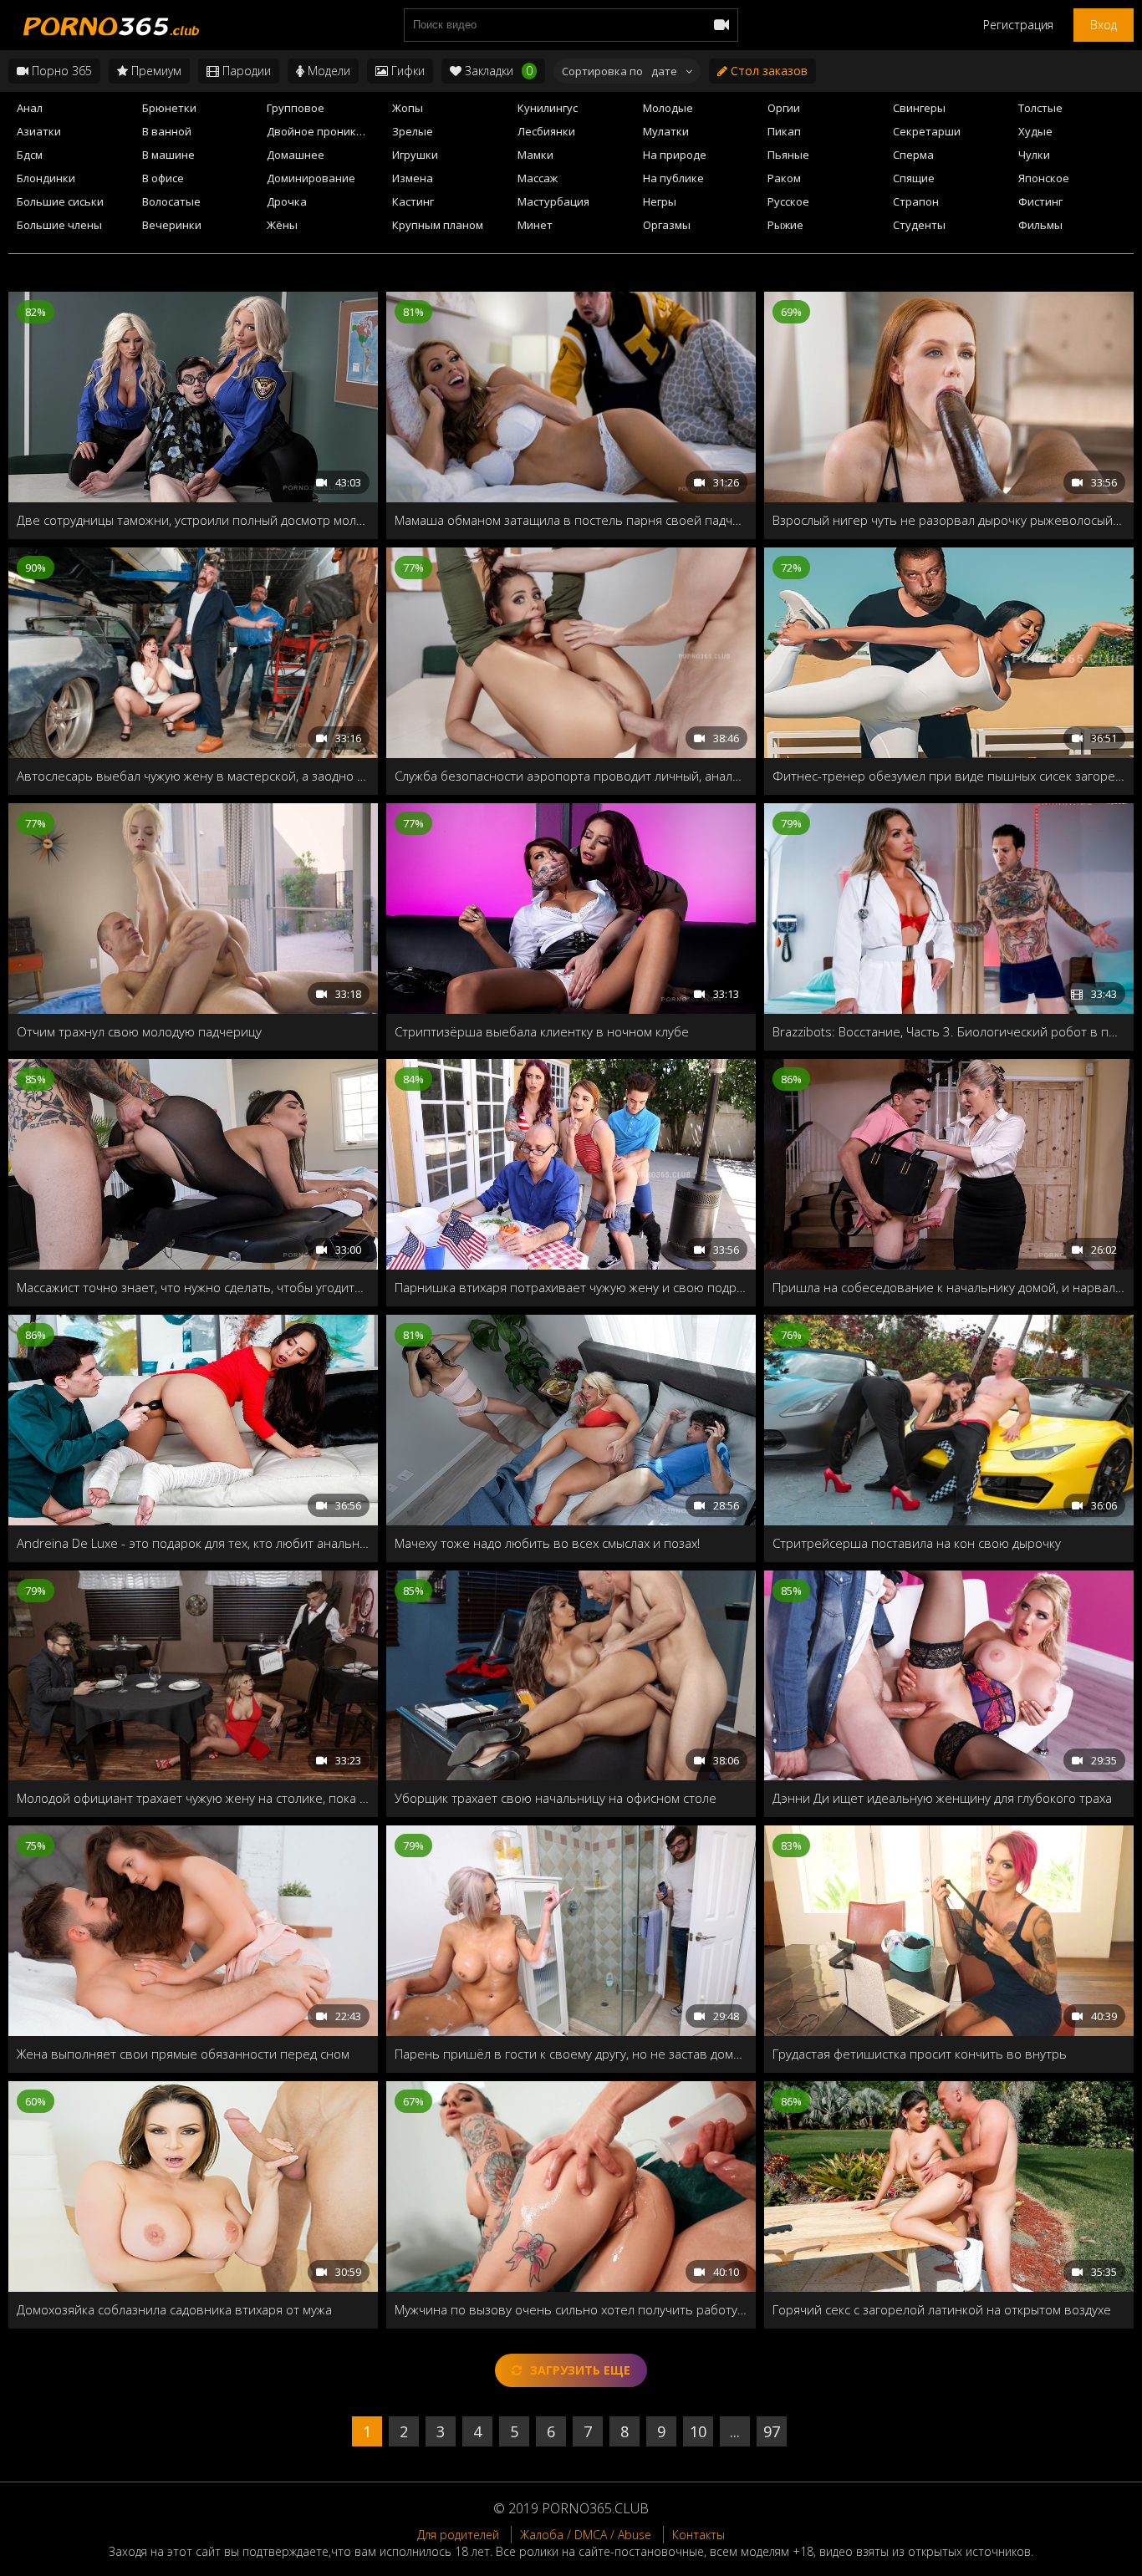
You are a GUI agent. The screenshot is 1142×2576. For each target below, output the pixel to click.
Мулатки (666, 131)
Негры (660, 201)
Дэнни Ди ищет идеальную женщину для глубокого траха (942, 1798)
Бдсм (30, 155)
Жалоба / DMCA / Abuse (586, 2535)
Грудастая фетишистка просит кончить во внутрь (920, 2054)
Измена (413, 178)
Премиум (155, 71)
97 (772, 2431)
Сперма (913, 155)
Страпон (916, 201)
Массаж (538, 178)
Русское (788, 201)
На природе (675, 155)
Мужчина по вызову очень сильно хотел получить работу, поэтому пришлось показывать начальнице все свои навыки (571, 2309)
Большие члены (59, 225)
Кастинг (413, 201)
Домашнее (296, 155)
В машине (168, 155)
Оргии (784, 108)
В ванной (167, 131)
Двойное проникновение (324, 131)
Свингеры (919, 108)
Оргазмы (667, 225)
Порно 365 (60, 71)
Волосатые (171, 201)
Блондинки (46, 178)
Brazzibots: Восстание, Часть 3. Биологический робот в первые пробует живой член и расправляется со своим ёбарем (949, 1031)
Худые (1035, 131)
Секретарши (927, 131)
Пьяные (788, 155)
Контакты (698, 2535)
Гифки (406, 71)
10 (698, 2431)
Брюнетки (169, 108)
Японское (1044, 178)
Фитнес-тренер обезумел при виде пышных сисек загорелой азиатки (949, 776)
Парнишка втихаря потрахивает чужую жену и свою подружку (571, 1287)
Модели (327, 71)
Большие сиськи (60, 201)
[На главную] (109, 25)
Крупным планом (438, 225)
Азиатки (39, 131)
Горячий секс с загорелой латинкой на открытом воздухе (942, 2309)
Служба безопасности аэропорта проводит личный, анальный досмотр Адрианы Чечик (571, 776)
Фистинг (1040, 201)
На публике (673, 178)
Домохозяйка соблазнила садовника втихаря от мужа (174, 2309)
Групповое (296, 108)
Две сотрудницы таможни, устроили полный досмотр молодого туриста (193, 520)
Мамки (535, 155)
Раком (784, 178)
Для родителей (458, 2535)
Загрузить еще (580, 2370)
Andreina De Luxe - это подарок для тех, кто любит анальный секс (193, 1543)
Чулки (1034, 155)
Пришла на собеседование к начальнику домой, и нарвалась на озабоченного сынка (949, 1287)
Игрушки (415, 155)
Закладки (497, 71)
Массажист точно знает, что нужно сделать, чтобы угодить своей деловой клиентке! (193, 1287)
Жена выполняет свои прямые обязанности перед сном (183, 2054)
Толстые (1040, 108)
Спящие (914, 178)
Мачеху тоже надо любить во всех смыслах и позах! (547, 1543)
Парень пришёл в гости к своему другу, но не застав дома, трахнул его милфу (571, 2054)
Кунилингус (548, 108)
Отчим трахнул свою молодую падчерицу (139, 1031)
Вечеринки (172, 225)
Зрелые (413, 131)
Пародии (245, 71)
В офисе (163, 178)
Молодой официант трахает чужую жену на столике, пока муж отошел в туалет (193, 1798)
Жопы (408, 108)
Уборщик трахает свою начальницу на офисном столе (556, 1798)
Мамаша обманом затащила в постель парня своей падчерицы (571, 520)
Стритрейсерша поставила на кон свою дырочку (917, 1543)
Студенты (919, 225)
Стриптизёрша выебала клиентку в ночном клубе (542, 1031)
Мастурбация (553, 201)
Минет (535, 225)
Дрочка (287, 201)
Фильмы (1040, 225)
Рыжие (785, 225)
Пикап (784, 131)
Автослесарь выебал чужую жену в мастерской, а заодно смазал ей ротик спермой (193, 776)
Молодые (668, 108)
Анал (30, 108)
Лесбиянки (546, 131)
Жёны (282, 225)
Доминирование (311, 178)
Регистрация (1018, 25)
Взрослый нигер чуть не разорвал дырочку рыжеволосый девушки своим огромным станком (949, 520)
